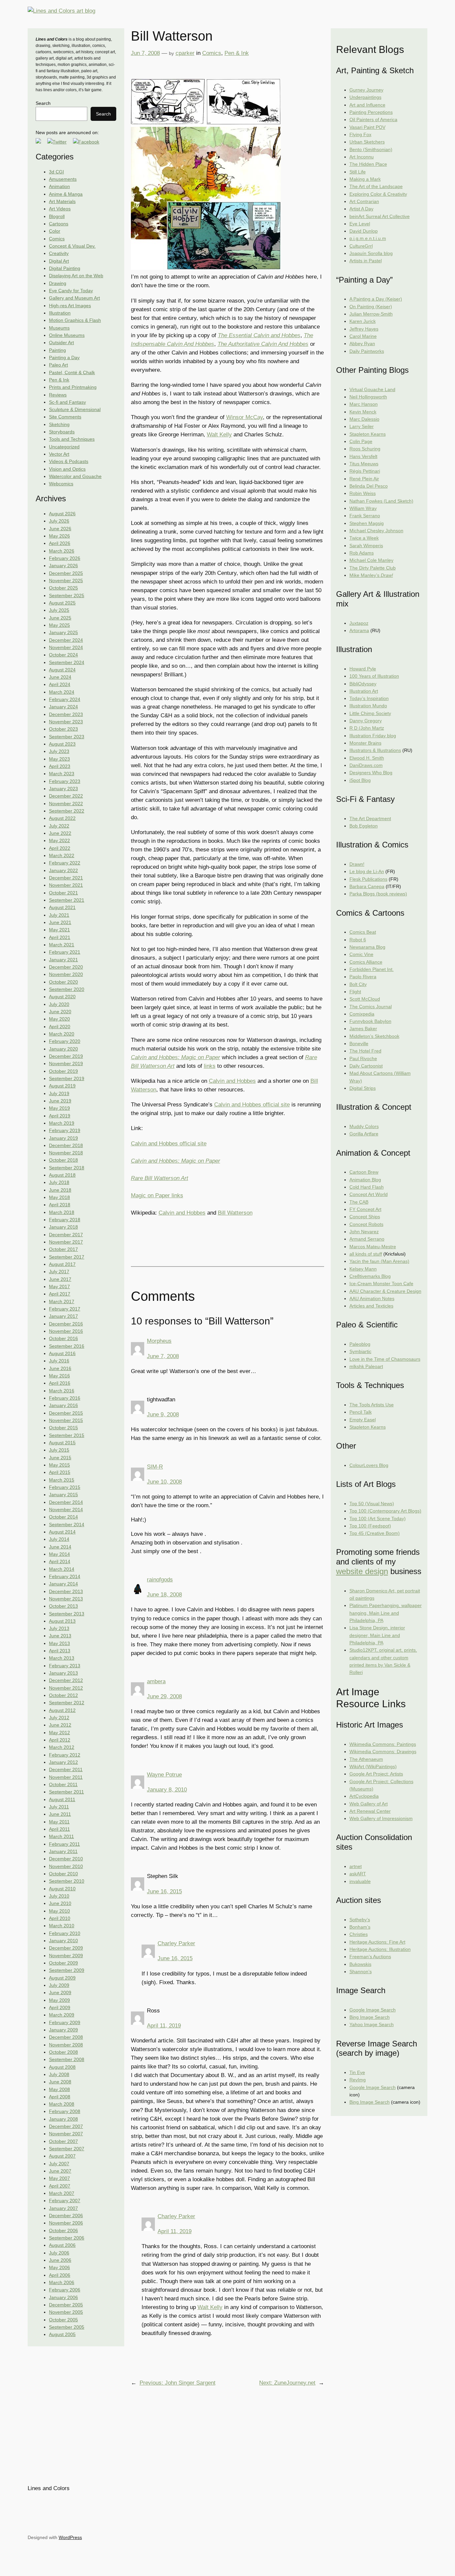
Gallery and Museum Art (74, 298)
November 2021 (66, 885)
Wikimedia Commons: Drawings (383, 1752)
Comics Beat (363, 932)
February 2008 (65, 2111)
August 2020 (62, 997)
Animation (59, 186)
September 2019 (67, 1078)
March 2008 (62, 2104)
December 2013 (66, 1591)
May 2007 (59, 2178)
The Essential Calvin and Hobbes (259, 335)
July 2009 (59, 1985)
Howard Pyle (363, 669)
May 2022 (59, 840)
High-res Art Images (70, 306)
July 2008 (59, 2074)
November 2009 (66, 1956)
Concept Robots (366, 1224)
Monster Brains (365, 743)
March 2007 (62, 2193)
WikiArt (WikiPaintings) (373, 1766)
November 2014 (66, 1510)
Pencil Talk (361, 1412)
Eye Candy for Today (71, 291)
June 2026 (60, 529)
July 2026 (59, 521)
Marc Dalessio (364, 419)
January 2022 (63, 870)
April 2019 (60, 1116)
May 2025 (59, 625)
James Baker (363, 1029)
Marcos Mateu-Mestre (373, 1247)
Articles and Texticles (371, 1306)
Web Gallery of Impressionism (381, 1818)
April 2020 (60, 1027)
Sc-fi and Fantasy (67, 402)
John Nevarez (364, 1232)
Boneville (359, 1044)
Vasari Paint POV (367, 127)
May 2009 (59, 2000)
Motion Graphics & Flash (75, 320)
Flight (355, 992)
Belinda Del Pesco (369, 486)
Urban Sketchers (367, 142)
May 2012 (59, 1733)
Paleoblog (360, 1344)
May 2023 (59, 759)
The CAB (359, 1202)
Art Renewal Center (370, 1811)
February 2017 (65, 1309)
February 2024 (65, 699)
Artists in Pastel (366, 261)
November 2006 (66, 2223)
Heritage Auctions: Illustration (380, 1949)
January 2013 (63, 1673)
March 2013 (62, 1658)
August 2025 (62, 603)
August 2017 (62, 1264)
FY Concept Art (365, 1209)
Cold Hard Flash (367, 1187)
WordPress (70, 2537)
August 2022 (62, 818)
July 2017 (59, 1272)
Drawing (58, 283)
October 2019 (63, 1071)
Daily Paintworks (367, 351)
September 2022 (67, 811)
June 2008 (60, 2082)
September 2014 (67, 1524)
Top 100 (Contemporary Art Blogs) (385, 1511)
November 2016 (66, 1331)
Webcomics (61, 484)
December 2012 (66, 1680)
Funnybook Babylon (370, 1021)
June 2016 (60, 1368)
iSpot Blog (360, 780)
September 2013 (67, 1614)
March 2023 (62, 774)
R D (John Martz (367, 728)
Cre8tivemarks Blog (370, 1276)
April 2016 (60, 1383)
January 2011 (63, 1851)
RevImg (358, 2080)
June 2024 (60, 677)
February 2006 (65, 2290)
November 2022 (66, 804)
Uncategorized (64, 447)
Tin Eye (357, 2072)
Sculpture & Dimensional (75, 409)
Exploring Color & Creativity (378, 194)
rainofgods (160, 1580)
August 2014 (62, 1532)
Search (43, 103)
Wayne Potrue (164, 1775)
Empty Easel (363, 1420)
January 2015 (63, 1495)
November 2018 (66, 1153)
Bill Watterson (235, 1213)
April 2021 (60, 937)
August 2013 (62, 1621)
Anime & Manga (66, 194)
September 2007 (67, 2149)
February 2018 (65, 1220)
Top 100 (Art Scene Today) (378, 1519)
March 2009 (62, 2015)
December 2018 (66, 1145)
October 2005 (63, 2320)
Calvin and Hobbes (232, 1081)
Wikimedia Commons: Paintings (383, 1744)
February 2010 (65, 1933)
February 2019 (65, 1130)
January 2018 (63, 1227)
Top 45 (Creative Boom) (375, 1533)
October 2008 (63, 2052)
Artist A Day (361, 209)
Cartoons (59, 224)
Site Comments (65, 417)
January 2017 (63, 1316)
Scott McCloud (365, 999)
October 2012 (63, 1695)
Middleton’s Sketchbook (374, 1036)
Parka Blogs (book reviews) (378, 894)
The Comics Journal (371, 1007)
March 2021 (62, 945)
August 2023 (62, 744)
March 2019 (62, 1123)
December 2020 (66, 967)
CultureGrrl (361, 246)
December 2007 (66, 2126)
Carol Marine (363, 336)
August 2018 (62, 1175)
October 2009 (63, 1963)
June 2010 (60, 1903)
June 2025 (60, 618)
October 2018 (63, 1160)
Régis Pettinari (365, 471)
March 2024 (62, 692)
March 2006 (62, 2282)
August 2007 (62, 2156)
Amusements (63, 179)
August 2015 (62, 1443)
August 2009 (62, 1978)
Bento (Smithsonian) (371, 149)
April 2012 (60, 1740)
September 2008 (67, 2059)
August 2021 (62, 907)
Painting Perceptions (371, 112)
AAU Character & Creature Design (385, 1291)
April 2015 (60, 1472)
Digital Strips (363, 1088)
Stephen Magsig (367, 523)
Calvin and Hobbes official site (252, 1105)
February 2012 (65, 1755)
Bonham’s (360, 1927)
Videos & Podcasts (69, 461)
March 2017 (62, 1301)
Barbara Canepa (367, 886)
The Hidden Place (368, 164)
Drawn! (357, 864)
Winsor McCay (244, 417)
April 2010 (60, 1918)
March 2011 (61, 1836)
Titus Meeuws (364, 464)
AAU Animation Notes (372, 1298)
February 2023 (65, 781)
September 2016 (67, 1346)
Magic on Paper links (157, 1195)
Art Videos (60, 209)
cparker (185, 53)
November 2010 (66, 1866)
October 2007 (63, 2141)
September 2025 (67, 595)
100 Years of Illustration (374, 676)
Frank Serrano (365, 516)
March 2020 (62, 1034)
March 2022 (62, 855)
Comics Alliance (366, 962)
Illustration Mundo (368, 706)
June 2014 (60, 1547)
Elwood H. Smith (367, 758)
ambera (156, 1681)
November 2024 (66, 647)
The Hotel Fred (365, 1051)
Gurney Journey (366, 90)
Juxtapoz (359, 623)
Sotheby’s (360, 1920)
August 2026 (62, 514)
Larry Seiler (362, 426)
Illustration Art (364, 691)
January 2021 (63, 960)
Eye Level (360, 224)
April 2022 (60, 848)
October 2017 (63, 1249)
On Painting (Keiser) (371, 307)
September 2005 (67, 2327)
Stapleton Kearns (368, 434)
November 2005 (66, 2312)
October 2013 (63, 1606)
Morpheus (159, 1341)
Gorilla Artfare (364, 1134)
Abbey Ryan (362, 344)
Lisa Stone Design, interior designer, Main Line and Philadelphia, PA (377, 1635)
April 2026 (60, 543)
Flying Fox (360, 134)
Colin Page (361, 441)
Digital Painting (65, 268)
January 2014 (63, 1584)
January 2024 (63, 707)
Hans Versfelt (363, 456)
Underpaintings (365, 97)
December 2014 (66, 1502)
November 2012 (66, 1688)
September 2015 (67, 1435)
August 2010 (62, 1889)
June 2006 (60, 2260)
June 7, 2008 (163, 1356)
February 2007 (65, 2201)
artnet (356, 1866)
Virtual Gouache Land (372, 389)
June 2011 (60, 1814)
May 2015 (59, 1465)
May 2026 (59, 536)
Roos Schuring (365, 449)
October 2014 (63, 1517)
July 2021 (59, 915)
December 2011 (66, 1769)
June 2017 (60, 1279)
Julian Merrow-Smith (371, 314)
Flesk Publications (368, 879)
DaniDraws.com (366, 765)
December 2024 (66, 640)
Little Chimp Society (370, 713)
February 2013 (65, 1666)
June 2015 (60, 1458)
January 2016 (63, 1405)
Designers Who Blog (371, 773)
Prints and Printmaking (73, 387)
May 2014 (59, 1554)
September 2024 (67, 662)
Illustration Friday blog (373, 736)
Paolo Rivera (363, 977)
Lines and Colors (49, 2488)
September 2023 (67, 737)
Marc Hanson (364, 404)
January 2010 (63, 1941)
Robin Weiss (363, 493)
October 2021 (63, 893)
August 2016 (62, 1353)
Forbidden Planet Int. (372, 969)
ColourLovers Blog (369, 1465)
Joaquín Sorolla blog (371, 253)
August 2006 (62, 2245)
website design (362, 1571)
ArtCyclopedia (364, 1796)
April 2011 (59, 1829)
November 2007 (66, 2134)
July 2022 (59, 826)
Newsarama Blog (367, 947)
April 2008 (60, 2097)
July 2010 (59, 1896)
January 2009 (63, 2030)
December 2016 (66, 1324)
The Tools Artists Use (372, 1405)
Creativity (59, 253)
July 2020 (59, 1004)
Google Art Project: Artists (376, 1774)
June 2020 (60, 1012)
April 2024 (60, 684)
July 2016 (59, 1361)
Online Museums (67, 335)
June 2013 (60, 1636)
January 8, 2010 (167, 1790)
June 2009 (60, 1992)
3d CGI (56, 172)
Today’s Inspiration (369, 698)
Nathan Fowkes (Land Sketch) (381, 501)
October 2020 (63, 982)
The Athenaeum (366, 1759)
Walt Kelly (219, 435)
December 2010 (66, 1859)
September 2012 (67, 1703)
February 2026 (65, 558)
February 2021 (65, 952)
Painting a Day (64, 357)
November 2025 (66, 581)
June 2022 (60, 833)
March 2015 (62, 1480)
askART (358, 1874)
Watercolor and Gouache (75, 476)
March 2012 (62, 1747)
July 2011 (59, 1807)
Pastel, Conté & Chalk (72, 372)
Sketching (59, 424)
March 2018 (62, 1212)
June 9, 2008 (163, 1414)
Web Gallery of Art (369, 1804)
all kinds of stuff (366, 1254)
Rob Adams (362, 553)
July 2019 (59, 1093)
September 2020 (67, 989)
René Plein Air (364, 479)
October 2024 (63, 655)
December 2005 (66, 2305)
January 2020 (63, 1049)
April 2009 (60, 2007)
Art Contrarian (364, 201)
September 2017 (67, 1257)
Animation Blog (365, 1180)
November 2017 (66, 1242)
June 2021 (60, 922)
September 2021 (67, 900)
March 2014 (62, 1569)
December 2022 (66, 796)
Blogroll (57, 216)
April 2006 (60, 2275)
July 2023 (59, 751)
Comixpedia (362, 1014)
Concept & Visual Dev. (72, 246)
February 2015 (65, 1487)
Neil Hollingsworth (368, 397)
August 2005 (62, 2334)
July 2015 (59, 1450)
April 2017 (60, 1294)
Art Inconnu (362, 157)
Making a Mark (365, 179)
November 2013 (66, 1599)
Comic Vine (361, 954)
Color (55, 231)
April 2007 (60, 2186)
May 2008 (59, 2089)
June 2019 (60, 1101)
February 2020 (65, 1041)
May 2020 (59, 1019)
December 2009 (66, 1948)
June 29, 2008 (164, 1696)
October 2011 (63, 1784)
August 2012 (62, 1710)
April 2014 (60, 1561)
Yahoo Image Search (372, 2024)
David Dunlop (364, 231)
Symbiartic (360, 1351)
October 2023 (63, 729)
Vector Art (59, 454)
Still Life (358, 172)
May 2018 (59, 1197)
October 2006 (63, 2230)
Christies (359, 1934)
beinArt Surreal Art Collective (380, 216)
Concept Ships (365, 1217)
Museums (59, 328)
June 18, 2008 (164, 1595)
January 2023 (63, 789)
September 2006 (67, 2238)
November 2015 (66, 1420)
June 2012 (60, 1725)
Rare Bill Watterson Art (160, 1178)
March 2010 (62, 1926)
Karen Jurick (363, 321)
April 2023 (60, 766)
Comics (57, 239)
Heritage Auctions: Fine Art (377, 1942)
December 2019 (66, 1056)
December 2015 (66, 1413)
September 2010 (67, 1881)
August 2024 (62, 670)
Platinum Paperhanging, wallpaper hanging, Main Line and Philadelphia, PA (386, 1613)
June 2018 (60, 1190)
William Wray (363, 508)
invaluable (360, 1881)
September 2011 (66, 1792)
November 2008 (66, 2045)
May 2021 (59, 930)
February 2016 (65, 1398)
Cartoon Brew (364, 1172)
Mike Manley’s (371, 575)
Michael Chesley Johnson (376, 531)
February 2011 (64, 1844)
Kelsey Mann (363, 1269)
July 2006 (59, 2253)
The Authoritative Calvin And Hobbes (263, 344)
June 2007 (60, 2171)
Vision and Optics (67, 469)
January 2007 (63, 2208)
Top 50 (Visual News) (372, 1504)
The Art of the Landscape (376, 186)
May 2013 (59, 1643)
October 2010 (63, 1874)
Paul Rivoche (363, 1058)
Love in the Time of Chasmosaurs (385, 1359)
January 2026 (63, 566)
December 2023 (66, 714)
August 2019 (62, 1086)
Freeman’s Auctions (370, 1957)
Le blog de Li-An (367, 871)
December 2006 (66, 2216)
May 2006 (59, 2267)
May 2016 (59, 1376)
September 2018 (67, 1168)
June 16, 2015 (164, 1891)
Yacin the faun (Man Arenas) (379, 1261)
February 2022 (65, 863)
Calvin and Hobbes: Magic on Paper (176, 1057)
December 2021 (66, 878)
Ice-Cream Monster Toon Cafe (381, 1284)
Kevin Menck (363, 412)
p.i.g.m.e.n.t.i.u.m (368, 238)
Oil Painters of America (373, 119)
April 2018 (60, 1205)
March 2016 (62, 1391)
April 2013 (60, 1651)
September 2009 (67, 1970)
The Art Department (370, 819)
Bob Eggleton (364, 826)
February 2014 (65, 1576)
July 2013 (59, 1628)
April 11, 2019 (164, 2026)
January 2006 (63, 2297)
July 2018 (59, 1182)
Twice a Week (364, 538)
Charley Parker (176, 1943)
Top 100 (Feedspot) (370, 1526)
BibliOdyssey (363, 684)
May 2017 (59, 1287)
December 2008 (66, 2037)
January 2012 (63, 1762)
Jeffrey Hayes (364, 329)
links (210, 1066)
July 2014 (59, 1539)
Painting (57, 350)
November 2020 (66, 974)
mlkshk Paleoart (366, 1366)
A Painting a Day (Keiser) (376, 299)
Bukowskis (360, 1964)
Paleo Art (58, 365)
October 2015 (63, 1428)
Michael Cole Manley (371, 560)
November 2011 (66, 1777)
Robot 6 (358, 940)
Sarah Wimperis (366, 546)
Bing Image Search (370, 2017)
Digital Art (59, 261)
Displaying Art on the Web (76, 276)
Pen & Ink (59, 380)
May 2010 (59, 1911)
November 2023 (66, 722)
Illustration (60, 313)
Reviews (58, 395)
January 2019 (63, 1138)
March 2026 (62, 551)
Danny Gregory (366, 721)
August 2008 (62, 2067)
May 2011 (59, 1822)
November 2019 (66, 1063)
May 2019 (59, 1108)
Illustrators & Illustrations (375, 750)
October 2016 (63, 1338)
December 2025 (66, 573)
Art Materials (62, 201)
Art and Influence (367, 105)
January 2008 (63, 2119)
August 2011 (62, 1799)
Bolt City (358, 984)
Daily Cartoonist (366, 1066)
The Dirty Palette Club (373, 568)
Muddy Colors (364, 1126)
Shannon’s (361, 1972)
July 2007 (59, 2164)
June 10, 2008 (164, 1482)
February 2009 (65, 2022)
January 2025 (63, 632)
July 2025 (59, 610)
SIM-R (155, 1467)
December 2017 (66, 1235)
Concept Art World (369, 1194)
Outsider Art (61, 343)
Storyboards (62, 432)
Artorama (359, 630)
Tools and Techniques (72, 439)
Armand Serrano (367, 1239)
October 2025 (63, 588)
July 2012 (59, 1718)
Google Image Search (373, 2010)
